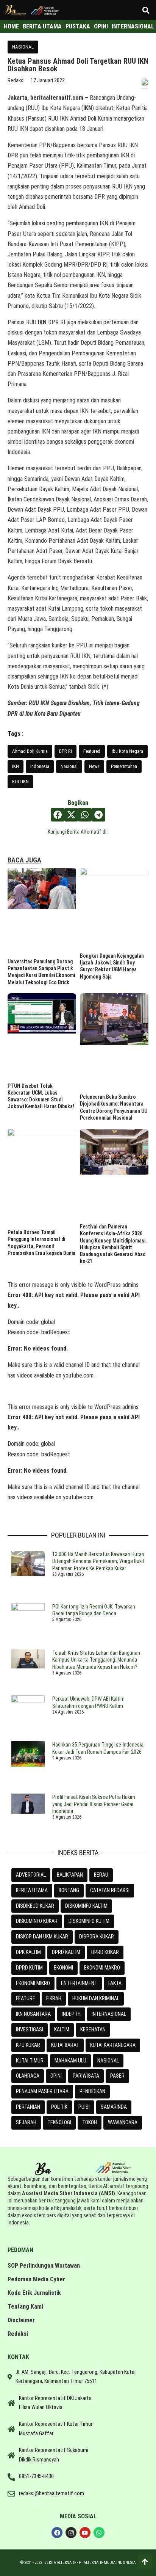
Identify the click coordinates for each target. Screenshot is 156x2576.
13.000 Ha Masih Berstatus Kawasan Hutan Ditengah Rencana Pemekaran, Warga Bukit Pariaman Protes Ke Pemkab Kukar (98, 1561)
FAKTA (115, 1983)
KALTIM (62, 2029)
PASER (117, 2076)
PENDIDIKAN (92, 2091)
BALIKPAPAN (70, 1875)
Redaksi (18, 2334)
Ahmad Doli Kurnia (30, 751)
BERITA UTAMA (32, 1890)
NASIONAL (23, 47)
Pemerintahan (124, 766)
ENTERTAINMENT (79, 1983)
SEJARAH (26, 2122)
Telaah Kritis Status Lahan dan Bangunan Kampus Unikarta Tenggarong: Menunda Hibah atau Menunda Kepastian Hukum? (96, 1660)
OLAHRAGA (28, 2076)
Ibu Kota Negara (127, 751)
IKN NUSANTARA (33, 2014)
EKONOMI (63, 1968)
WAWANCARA (123, 2122)
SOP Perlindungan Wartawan (44, 2266)
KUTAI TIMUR (30, 2061)
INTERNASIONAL (109, 2014)
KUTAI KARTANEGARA (113, 2045)
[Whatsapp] (99, 2533)
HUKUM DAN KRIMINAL (96, 1998)
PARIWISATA (86, 2076)
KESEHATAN (93, 2029)
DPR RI (66, 751)
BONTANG (69, 1890)
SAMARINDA (114, 2107)
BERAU (101, 1875)
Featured (92, 751)
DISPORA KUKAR (97, 1937)
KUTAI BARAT (65, 2045)
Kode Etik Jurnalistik (34, 2293)
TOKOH (90, 2122)
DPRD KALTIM (66, 1952)
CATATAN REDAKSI (110, 1890)
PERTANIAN (28, 2107)
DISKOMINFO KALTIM (86, 1906)
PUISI (84, 2107)
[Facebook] (57, 2533)
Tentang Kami (25, 2307)
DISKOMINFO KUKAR (37, 1921)
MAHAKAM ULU (70, 2061)
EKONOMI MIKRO (33, 1983)
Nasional (69, 766)
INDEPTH (71, 2014)
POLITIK (59, 2107)
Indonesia (40, 766)
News (94, 766)
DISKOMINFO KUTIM (89, 1921)
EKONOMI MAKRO (102, 1968)
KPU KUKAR (28, 2045)
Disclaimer (21, 2320)
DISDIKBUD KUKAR (35, 1906)
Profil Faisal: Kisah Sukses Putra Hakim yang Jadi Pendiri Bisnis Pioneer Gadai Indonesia (94, 1804)
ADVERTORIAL (31, 1875)
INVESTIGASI (30, 2029)
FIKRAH (54, 1998)
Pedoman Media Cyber (36, 2279)
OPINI (56, 2076)
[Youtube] (85, 2533)
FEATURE (26, 1998)
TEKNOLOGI (59, 2122)
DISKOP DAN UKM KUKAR (42, 1937)
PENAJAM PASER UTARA (42, 2091)
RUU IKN (20, 781)
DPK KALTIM (28, 1952)
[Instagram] (71, 2533)
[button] (146, 10)
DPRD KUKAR (105, 1952)
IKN (16, 766)
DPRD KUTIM (29, 1968)
